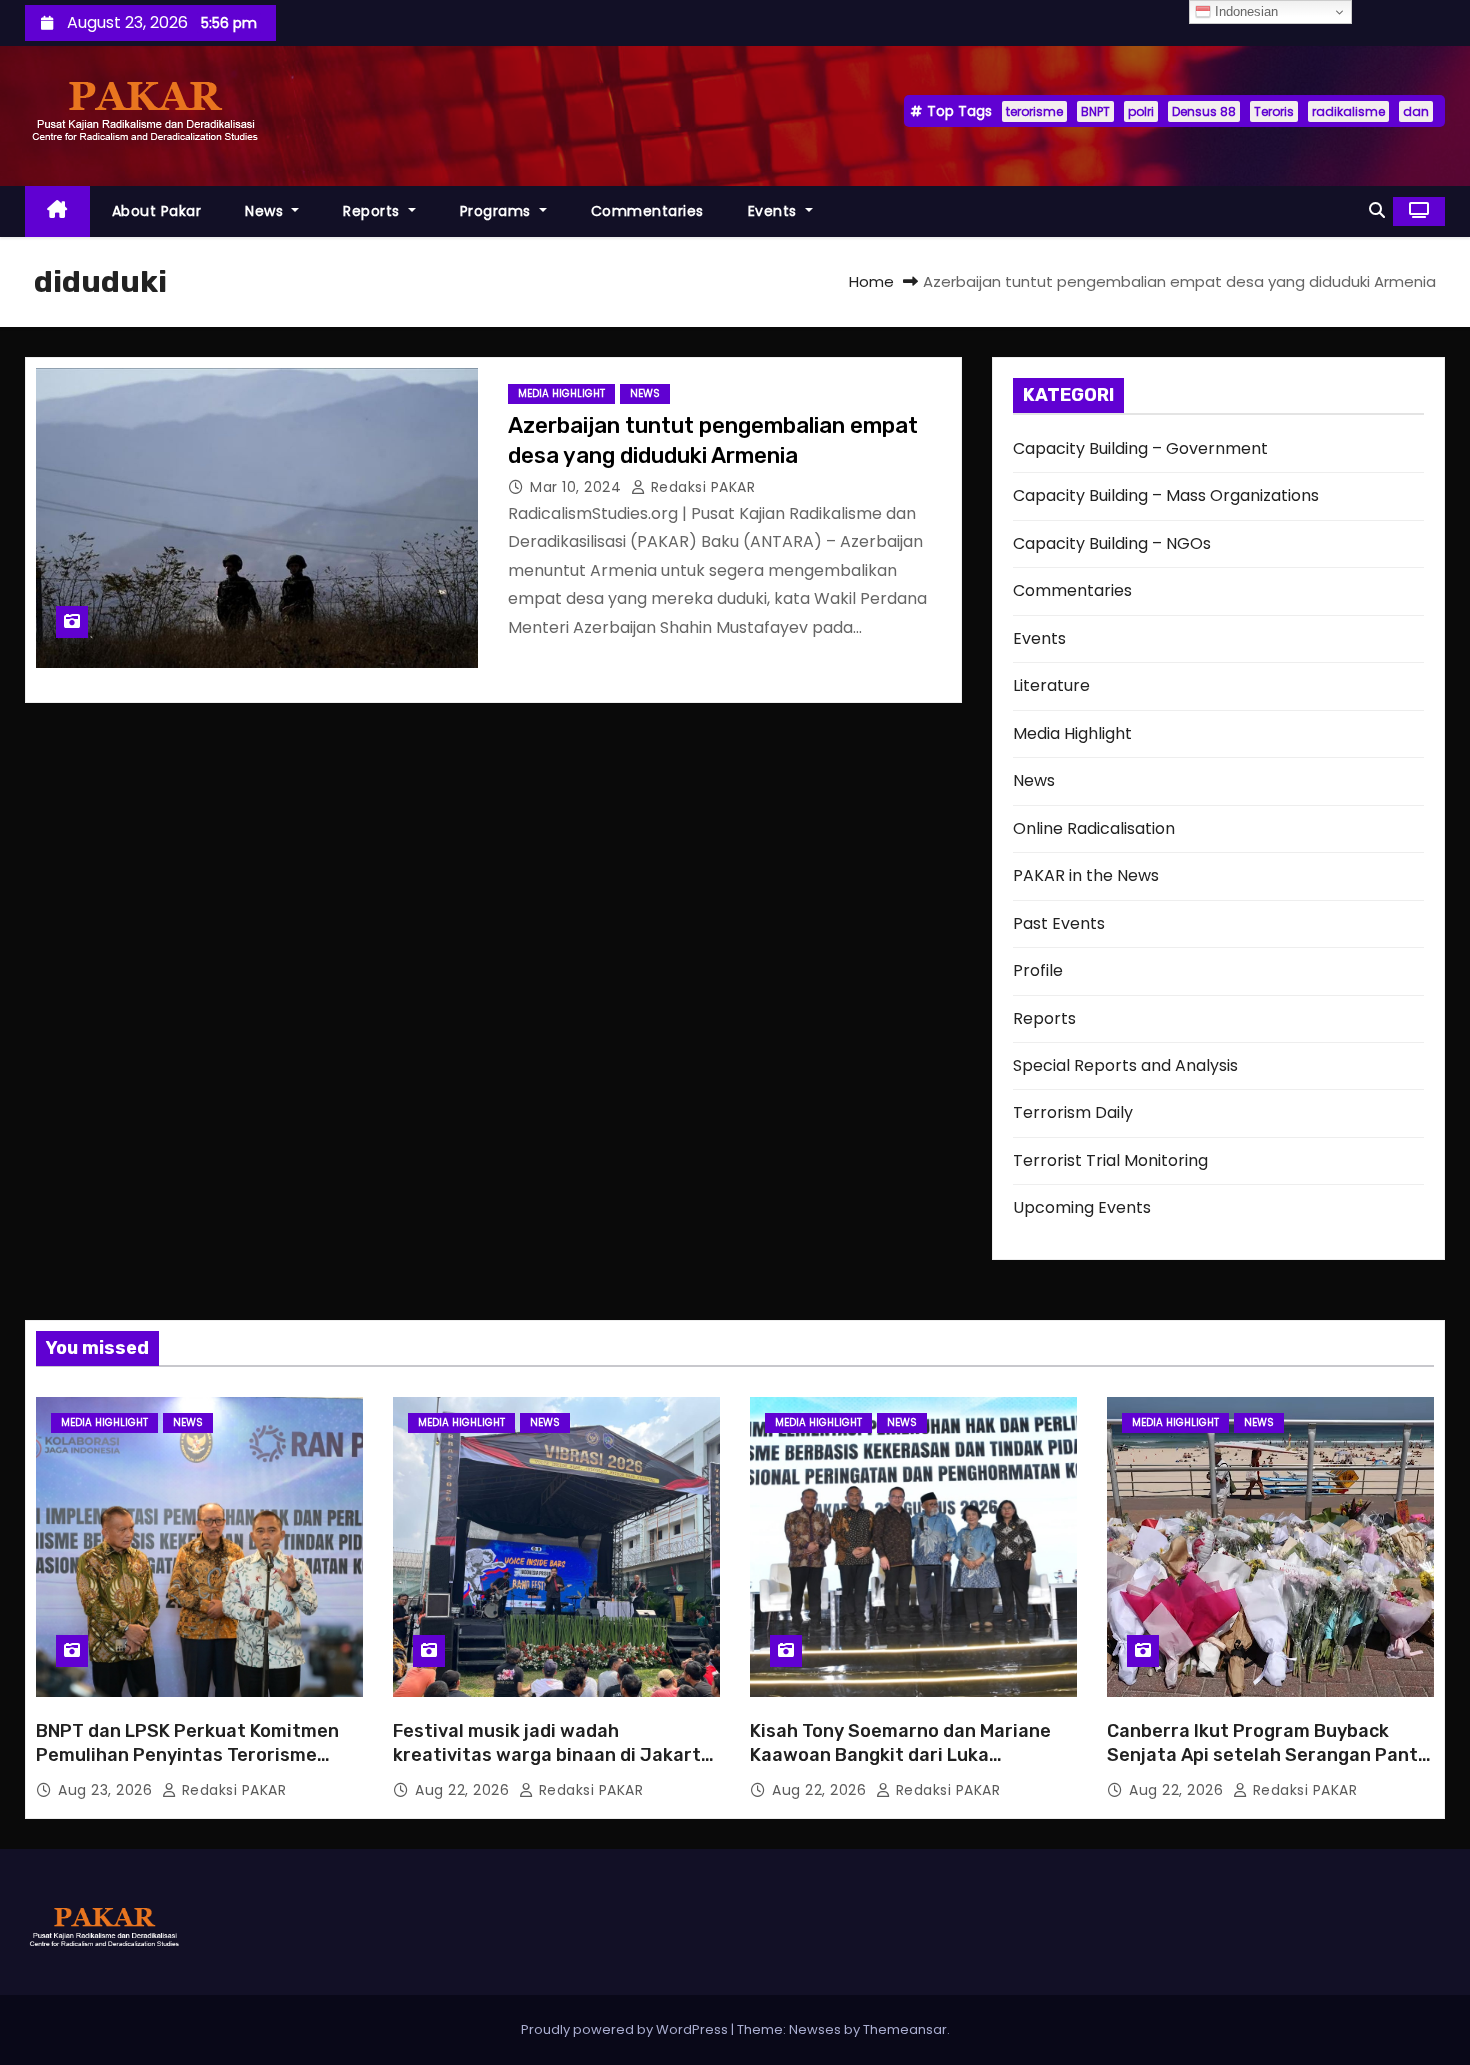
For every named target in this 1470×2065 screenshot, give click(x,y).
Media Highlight (561, 393)
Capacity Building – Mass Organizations (1166, 495)
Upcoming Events (1082, 1207)
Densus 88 (1204, 111)
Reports (373, 211)
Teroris (1274, 111)
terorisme (1034, 111)
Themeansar (905, 2029)
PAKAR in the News (1086, 875)
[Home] (57, 211)
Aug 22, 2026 (464, 1790)
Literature (1051, 685)
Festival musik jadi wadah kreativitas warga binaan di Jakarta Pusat (552, 1755)
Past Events (1059, 923)
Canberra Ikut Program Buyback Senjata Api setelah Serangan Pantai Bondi (1270, 1755)
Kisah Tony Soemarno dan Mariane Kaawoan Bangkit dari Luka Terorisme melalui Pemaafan (900, 1755)
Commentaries (647, 211)
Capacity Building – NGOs (1112, 543)
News (266, 211)
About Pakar (157, 211)
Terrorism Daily (1073, 1112)
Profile (1038, 970)
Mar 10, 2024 (578, 487)
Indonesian (1244, 11)
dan (1416, 111)
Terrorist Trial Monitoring (1110, 1160)
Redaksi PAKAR (700, 487)
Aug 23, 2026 (107, 1790)
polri (1141, 111)
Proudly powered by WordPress (626, 2029)
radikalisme (1348, 111)
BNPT (1095, 111)
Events (775, 211)
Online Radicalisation (1094, 828)
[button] (1377, 210)
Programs (498, 211)
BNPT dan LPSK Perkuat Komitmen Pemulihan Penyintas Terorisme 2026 (187, 1755)
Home (871, 281)
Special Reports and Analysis (1125, 1065)
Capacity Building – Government (1140, 448)
